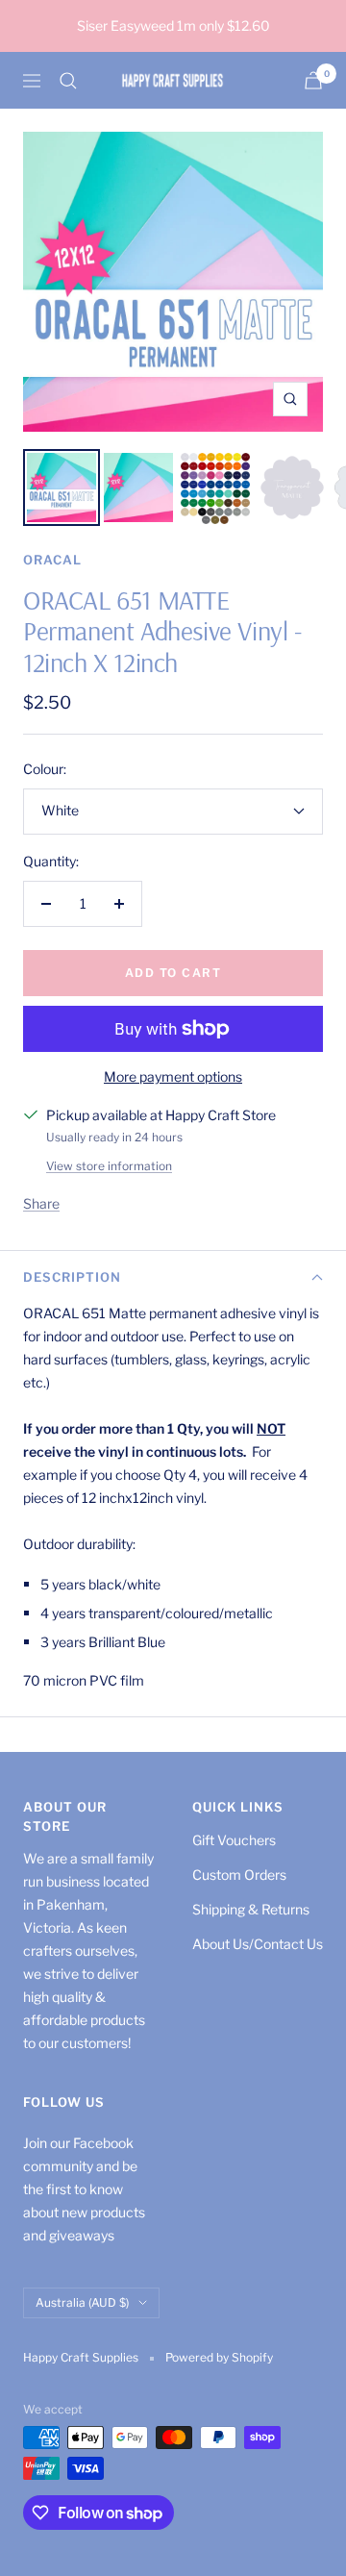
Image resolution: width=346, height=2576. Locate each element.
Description (72, 1277)
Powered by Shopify (219, 2357)
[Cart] (313, 80)
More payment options (173, 1076)
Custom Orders (239, 1875)
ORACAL (52, 560)
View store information (109, 1166)
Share (41, 1203)
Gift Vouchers (234, 1840)
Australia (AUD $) (82, 2302)
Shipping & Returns (251, 1909)
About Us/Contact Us (258, 1944)
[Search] (68, 81)
